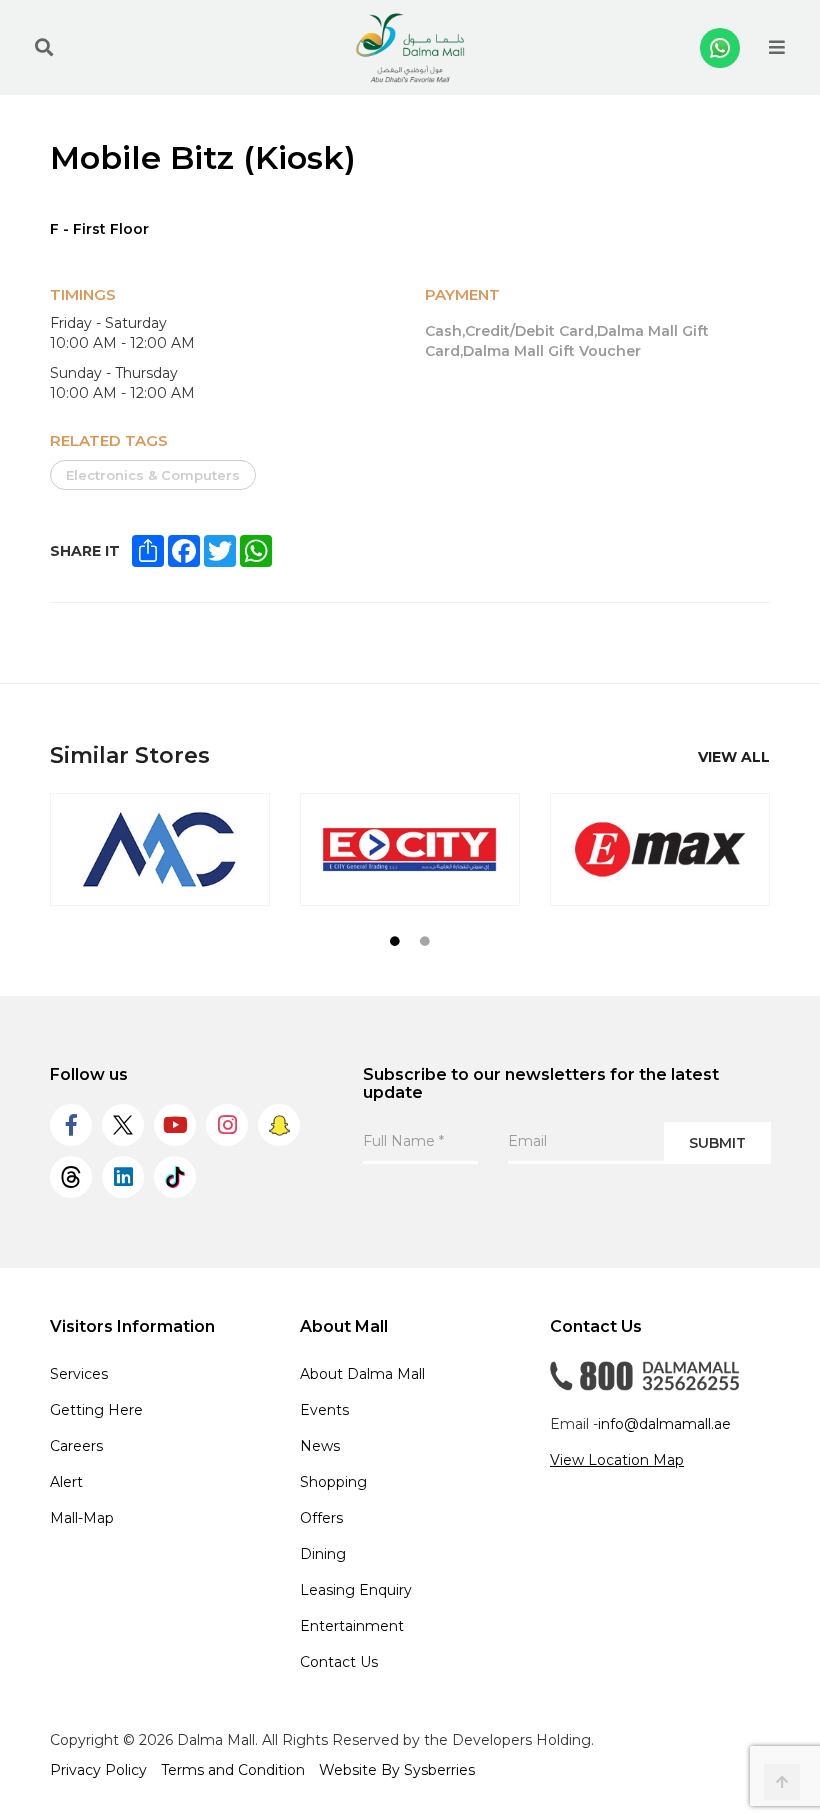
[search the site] (44, 48)
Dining (323, 1554)
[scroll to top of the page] (782, 1782)
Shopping (333, 1482)
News (320, 1446)
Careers (76, 1446)
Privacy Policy (98, 1770)
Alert (66, 1482)
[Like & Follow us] (71, 1125)
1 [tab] (395, 941)
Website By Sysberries (397, 1770)
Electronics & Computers (153, 475)
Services (79, 1374)
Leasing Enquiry (356, 1590)
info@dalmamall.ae (664, 1424)
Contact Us (339, 1662)
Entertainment (352, 1626)
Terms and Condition (233, 1770)
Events (324, 1410)
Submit (717, 1143)
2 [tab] (425, 941)
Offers (321, 1518)
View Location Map (617, 1460)
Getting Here (96, 1410)
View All (734, 757)
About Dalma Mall (362, 1374)
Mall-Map (82, 1518)
